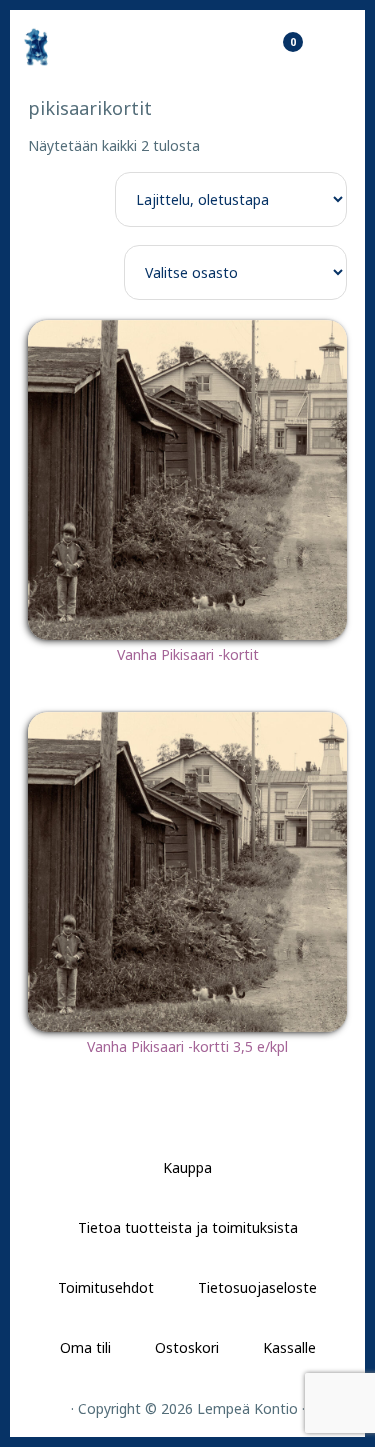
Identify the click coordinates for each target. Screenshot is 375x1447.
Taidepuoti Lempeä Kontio (90, 47)
